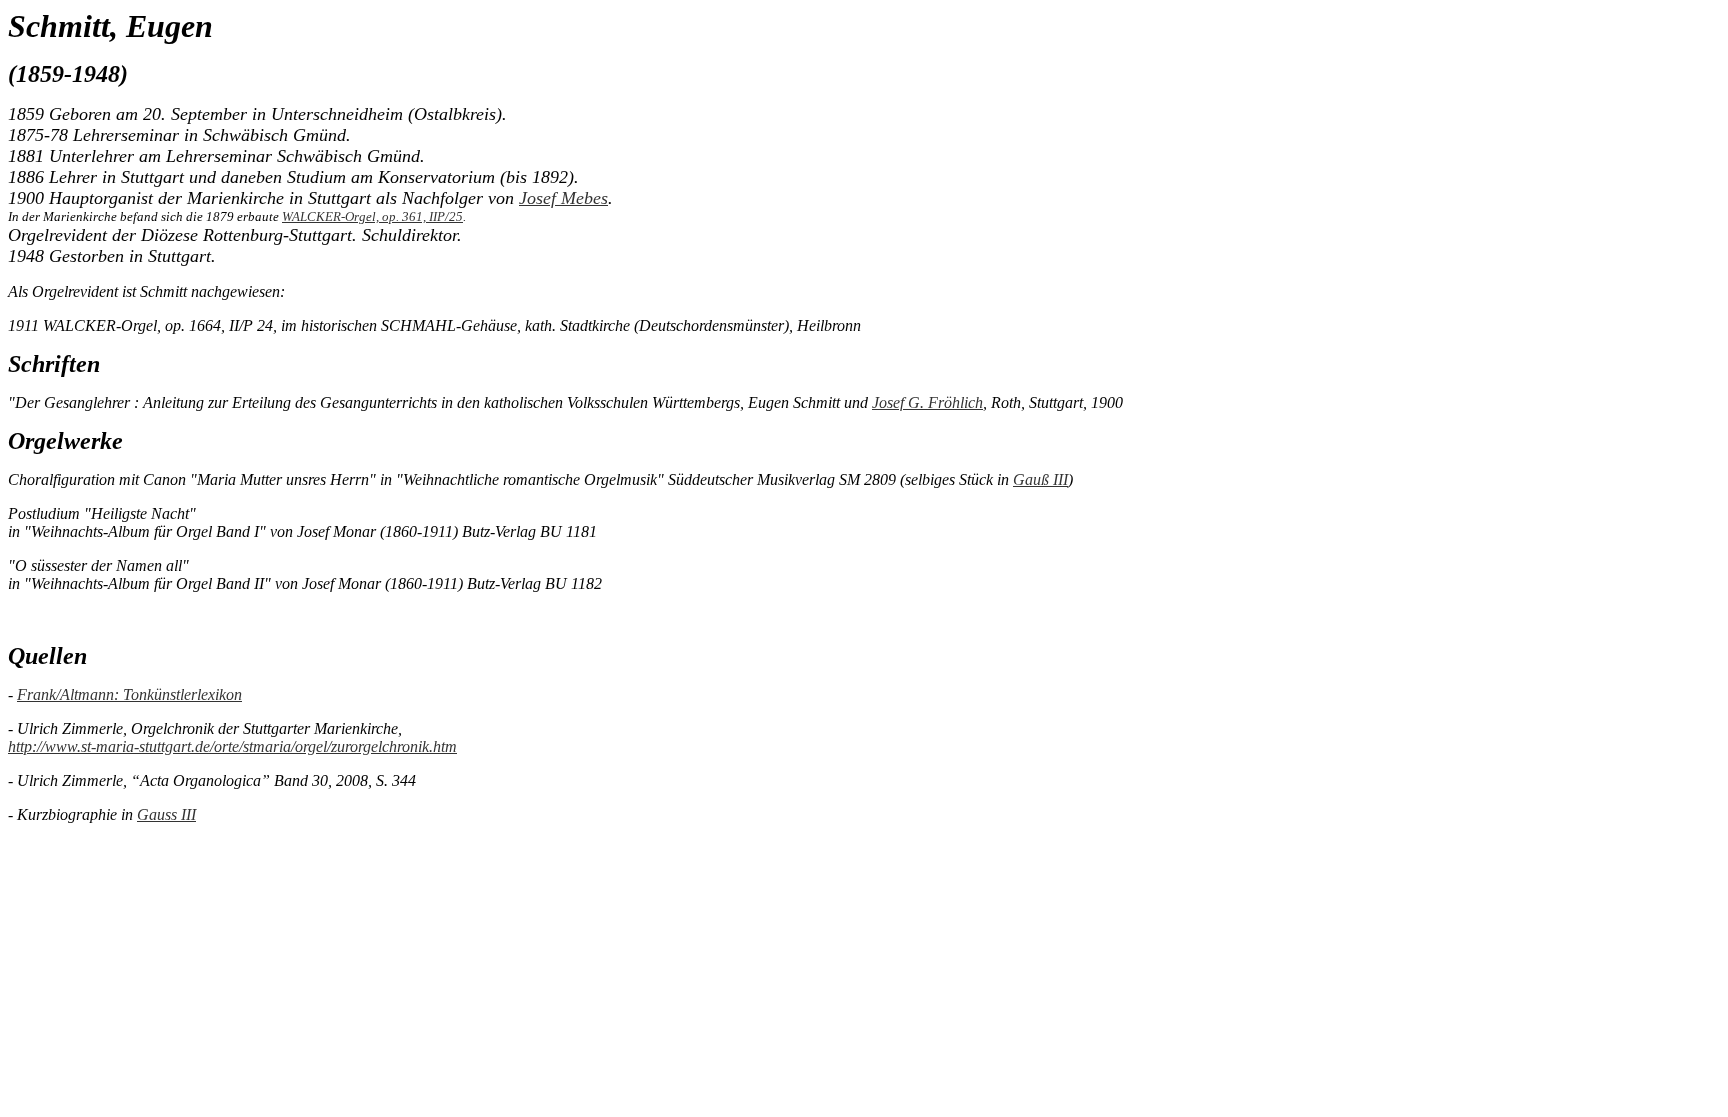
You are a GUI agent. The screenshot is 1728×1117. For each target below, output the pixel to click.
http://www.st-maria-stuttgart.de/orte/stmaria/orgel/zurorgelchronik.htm (232, 746)
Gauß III (1040, 479)
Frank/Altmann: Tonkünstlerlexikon (129, 694)
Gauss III (166, 814)
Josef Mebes (563, 198)
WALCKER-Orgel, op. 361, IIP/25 (372, 216)
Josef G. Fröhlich (927, 402)
